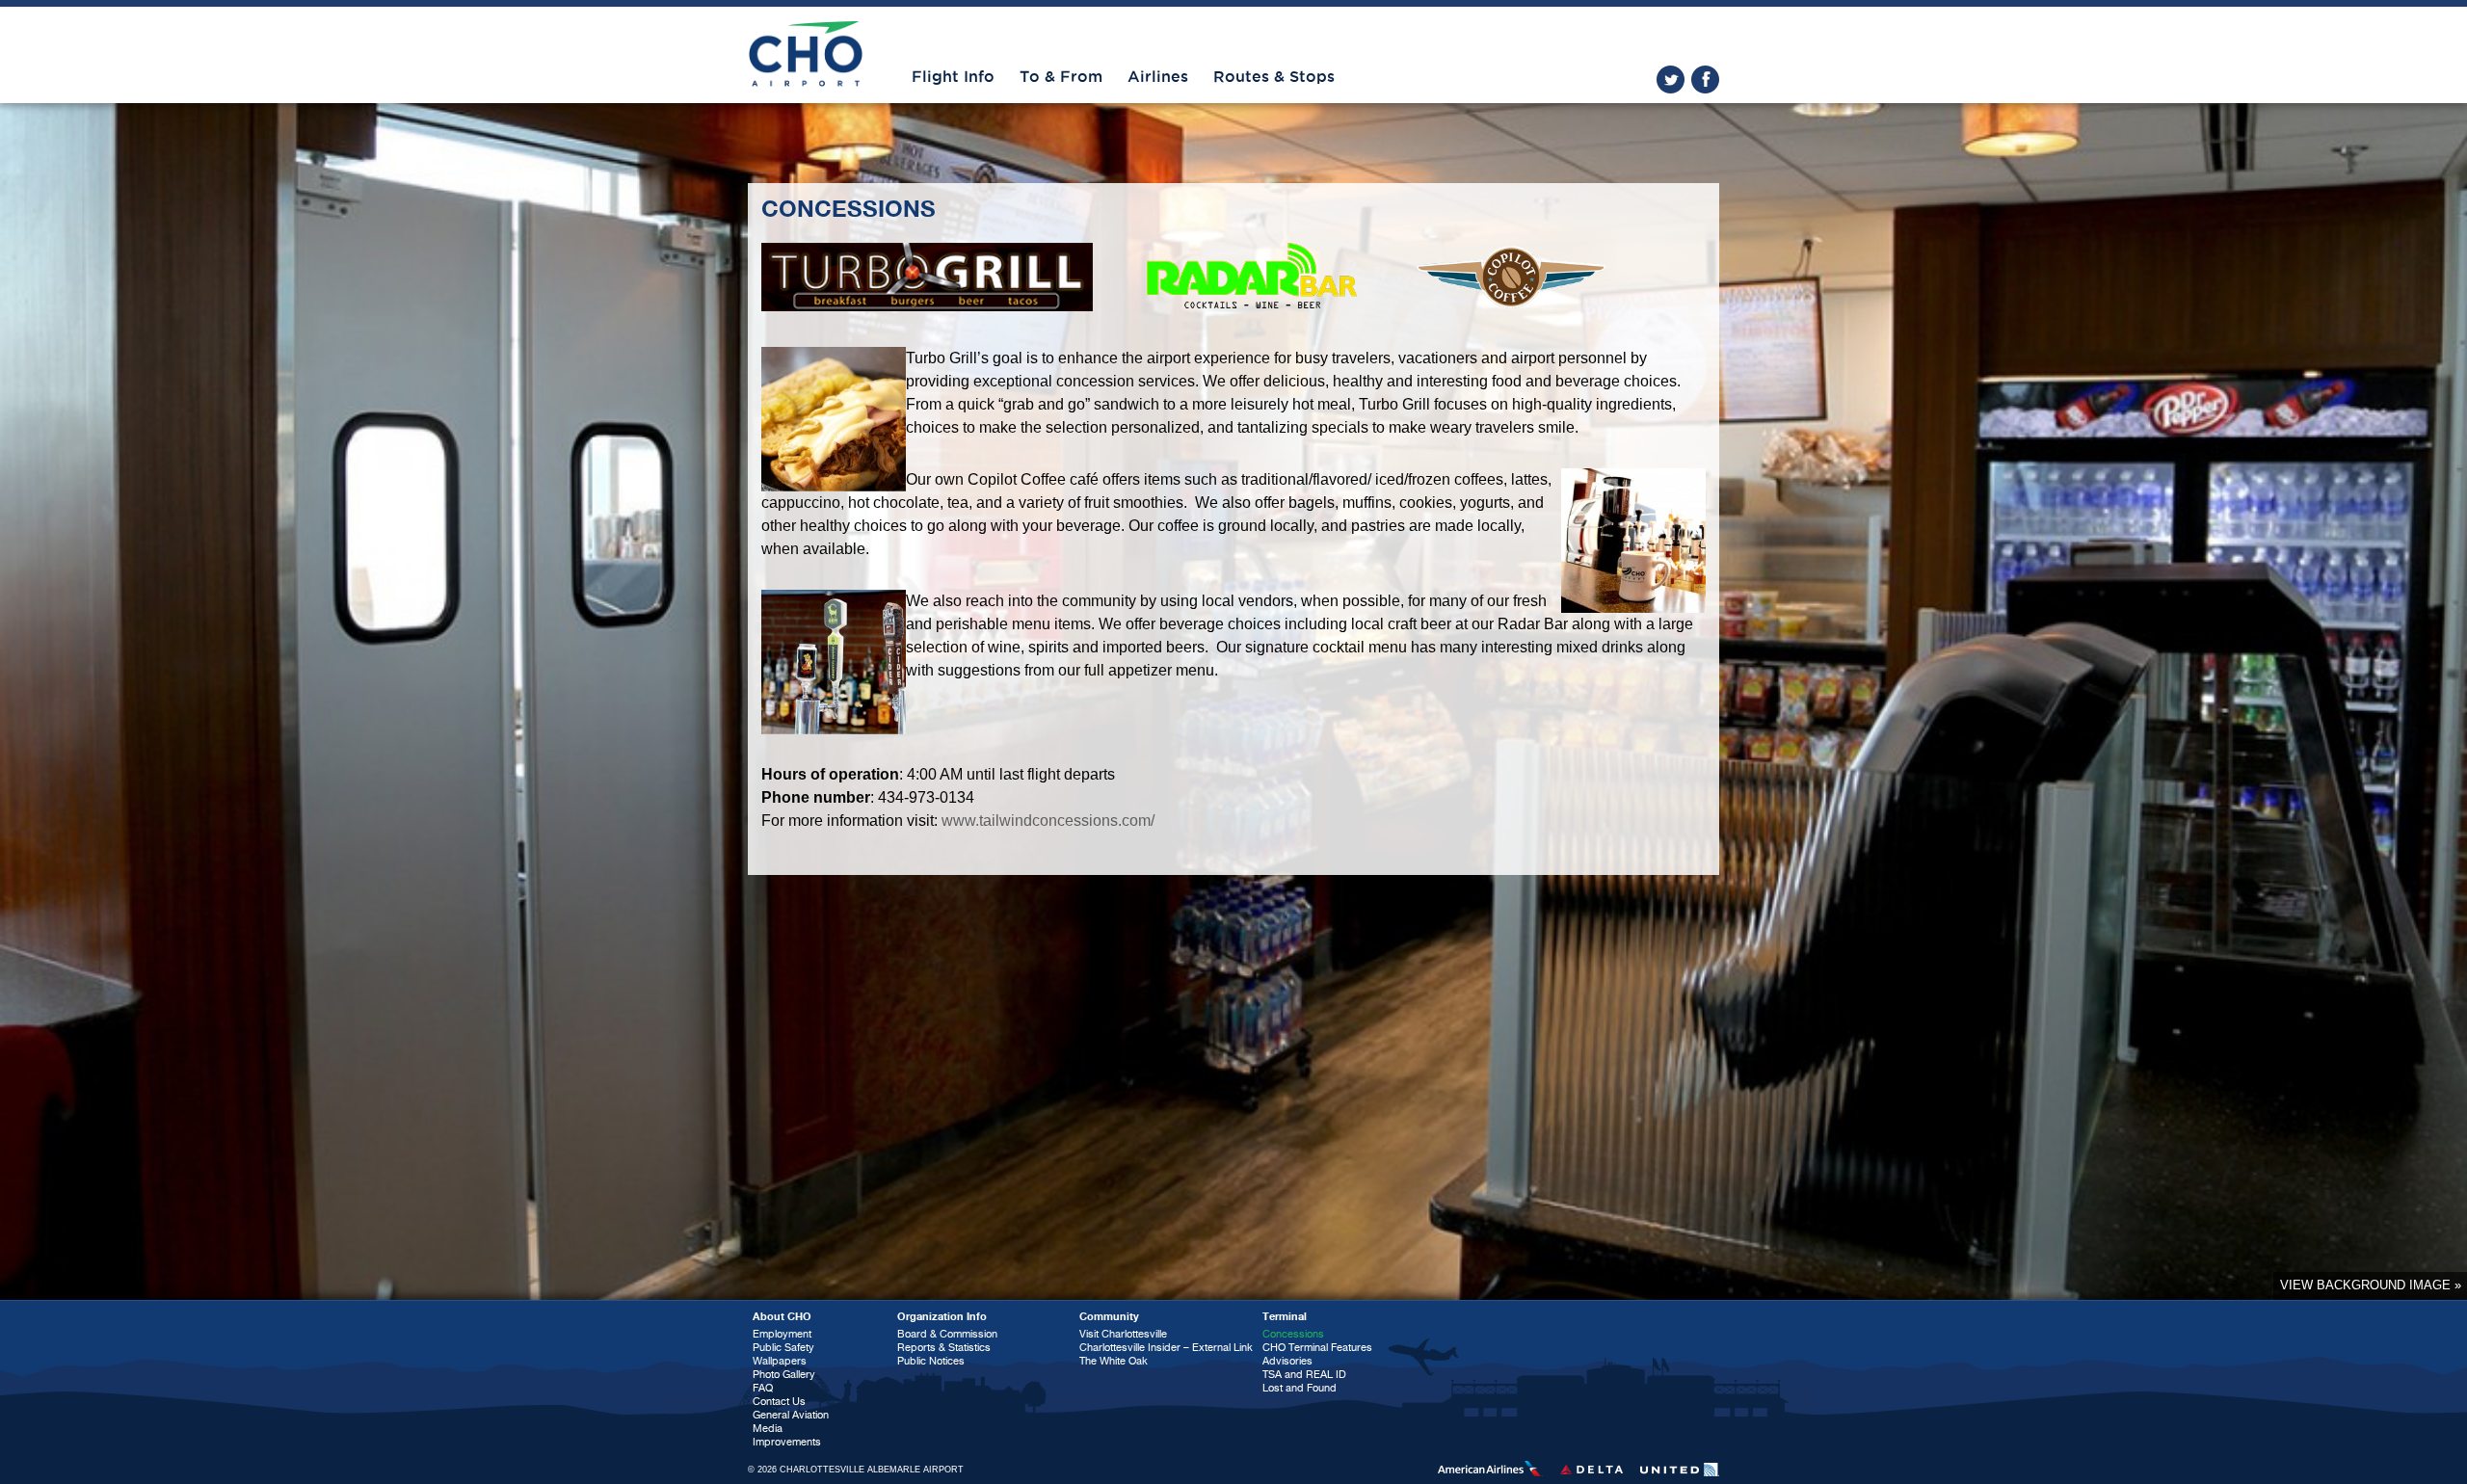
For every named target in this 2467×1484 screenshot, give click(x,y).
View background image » (2371, 1285)
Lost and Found (1300, 1388)
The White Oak (1114, 1361)
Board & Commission (947, 1334)
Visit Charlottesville (1123, 1334)
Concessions (1293, 1334)
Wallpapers (780, 1361)
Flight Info (953, 77)
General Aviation (791, 1415)
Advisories (1287, 1361)
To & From (1061, 77)
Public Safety (783, 1348)
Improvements (787, 1442)
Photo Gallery (784, 1375)
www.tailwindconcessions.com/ (1048, 821)
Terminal (1285, 1317)
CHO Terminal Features (1317, 1348)
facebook (1705, 79)
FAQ (763, 1388)
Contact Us (779, 1402)
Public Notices (931, 1361)
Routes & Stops (1274, 77)
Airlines (1158, 77)
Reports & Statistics (944, 1348)
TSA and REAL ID (1304, 1375)
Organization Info (942, 1317)
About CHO (782, 1317)
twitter (1671, 79)
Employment (782, 1334)
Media (768, 1429)
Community (1109, 1317)
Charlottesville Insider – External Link (1166, 1348)
